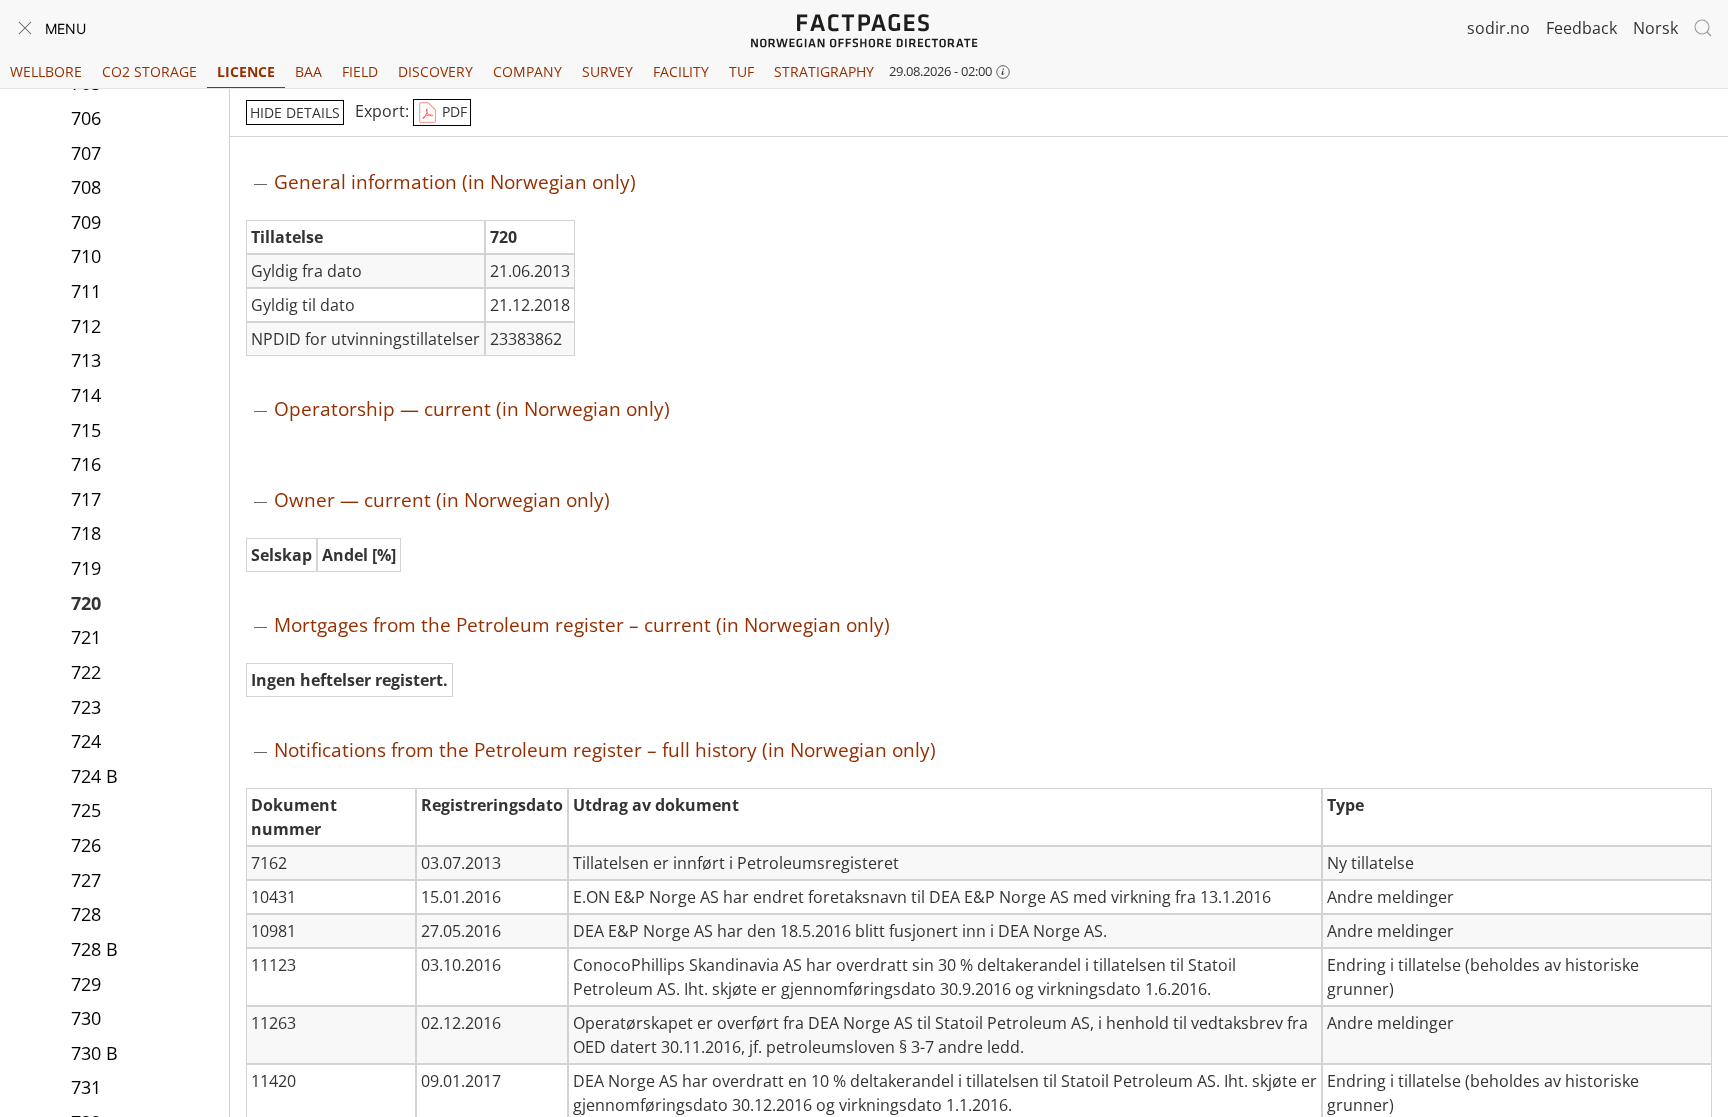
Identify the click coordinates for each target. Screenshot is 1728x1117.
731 (86, 1087)
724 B (94, 776)
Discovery (435, 71)
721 (86, 637)
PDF (452, 111)
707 (86, 153)
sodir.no (1498, 28)
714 (86, 395)
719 (86, 568)
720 (86, 603)
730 (86, 1018)
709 (86, 222)
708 (86, 187)
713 (86, 360)
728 (86, 914)
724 (86, 741)
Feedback (1581, 28)
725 (86, 810)
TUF (741, 71)
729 (86, 984)
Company (527, 71)
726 (86, 845)
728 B (94, 949)
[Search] (1703, 28)
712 (86, 326)
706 (86, 118)
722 (86, 672)
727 (86, 880)
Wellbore (46, 71)
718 (86, 533)
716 (86, 464)
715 (86, 430)
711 (86, 291)
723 (86, 707)
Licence (246, 71)
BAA (308, 71)
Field (360, 71)
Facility (681, 71)
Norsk (1655, 28)
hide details (295, 112)
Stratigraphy (824, 71)
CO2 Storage (149, 71)
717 (86, 499)
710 (86, 256)
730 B (94, 1053)
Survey (607, 71)
